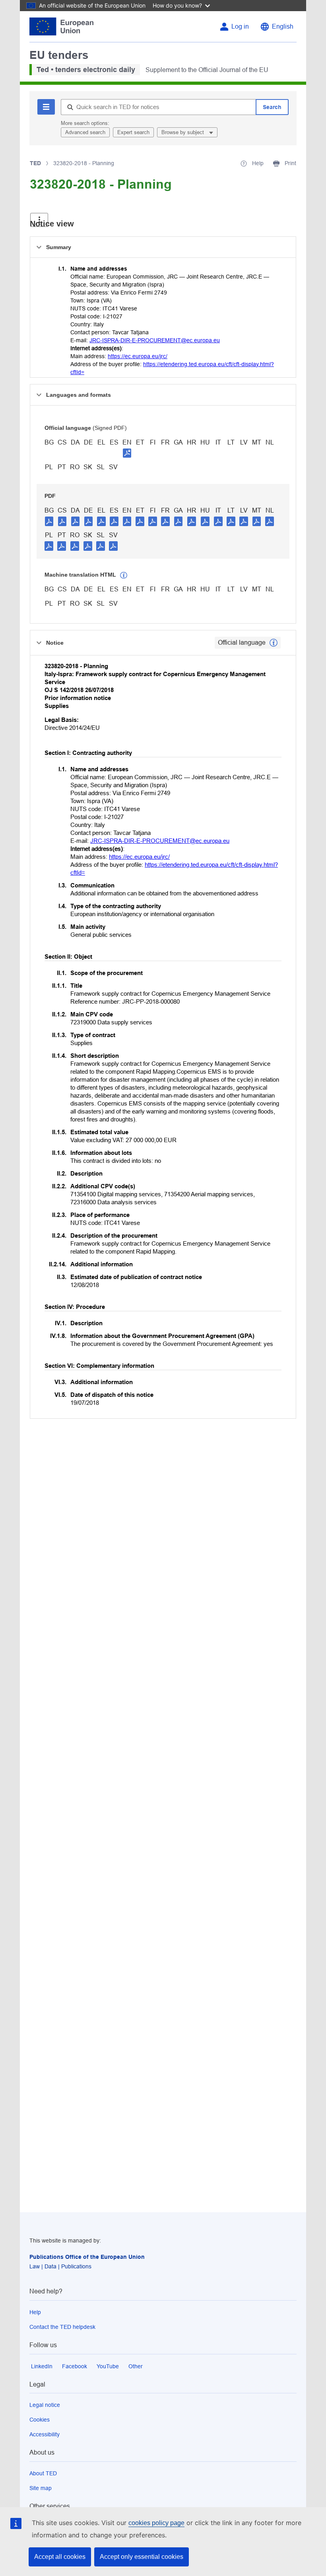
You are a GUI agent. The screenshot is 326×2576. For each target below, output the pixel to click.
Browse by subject (183, 132)
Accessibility (45, 2434)
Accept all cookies (60, 2557)
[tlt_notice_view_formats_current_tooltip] (274, 643)
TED (35, 163)
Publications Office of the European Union (87, 2257)
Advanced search (85, 132)
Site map (41, 2488)
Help (35, 2312)
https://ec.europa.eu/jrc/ (138, 356)
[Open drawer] (39, 220)
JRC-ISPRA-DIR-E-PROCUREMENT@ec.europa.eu (155, 340)
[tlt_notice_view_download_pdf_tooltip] (49, 521)
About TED (43, 2473)
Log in (240, 26)
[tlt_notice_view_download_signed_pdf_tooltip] (127, 453)
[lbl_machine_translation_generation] (124, 575)
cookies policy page (156, 2523)
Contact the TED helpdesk (62, 2327)
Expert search (133, 132)
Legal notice (45, 2405)
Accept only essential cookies (142, 2557)
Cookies (40, 2420)
